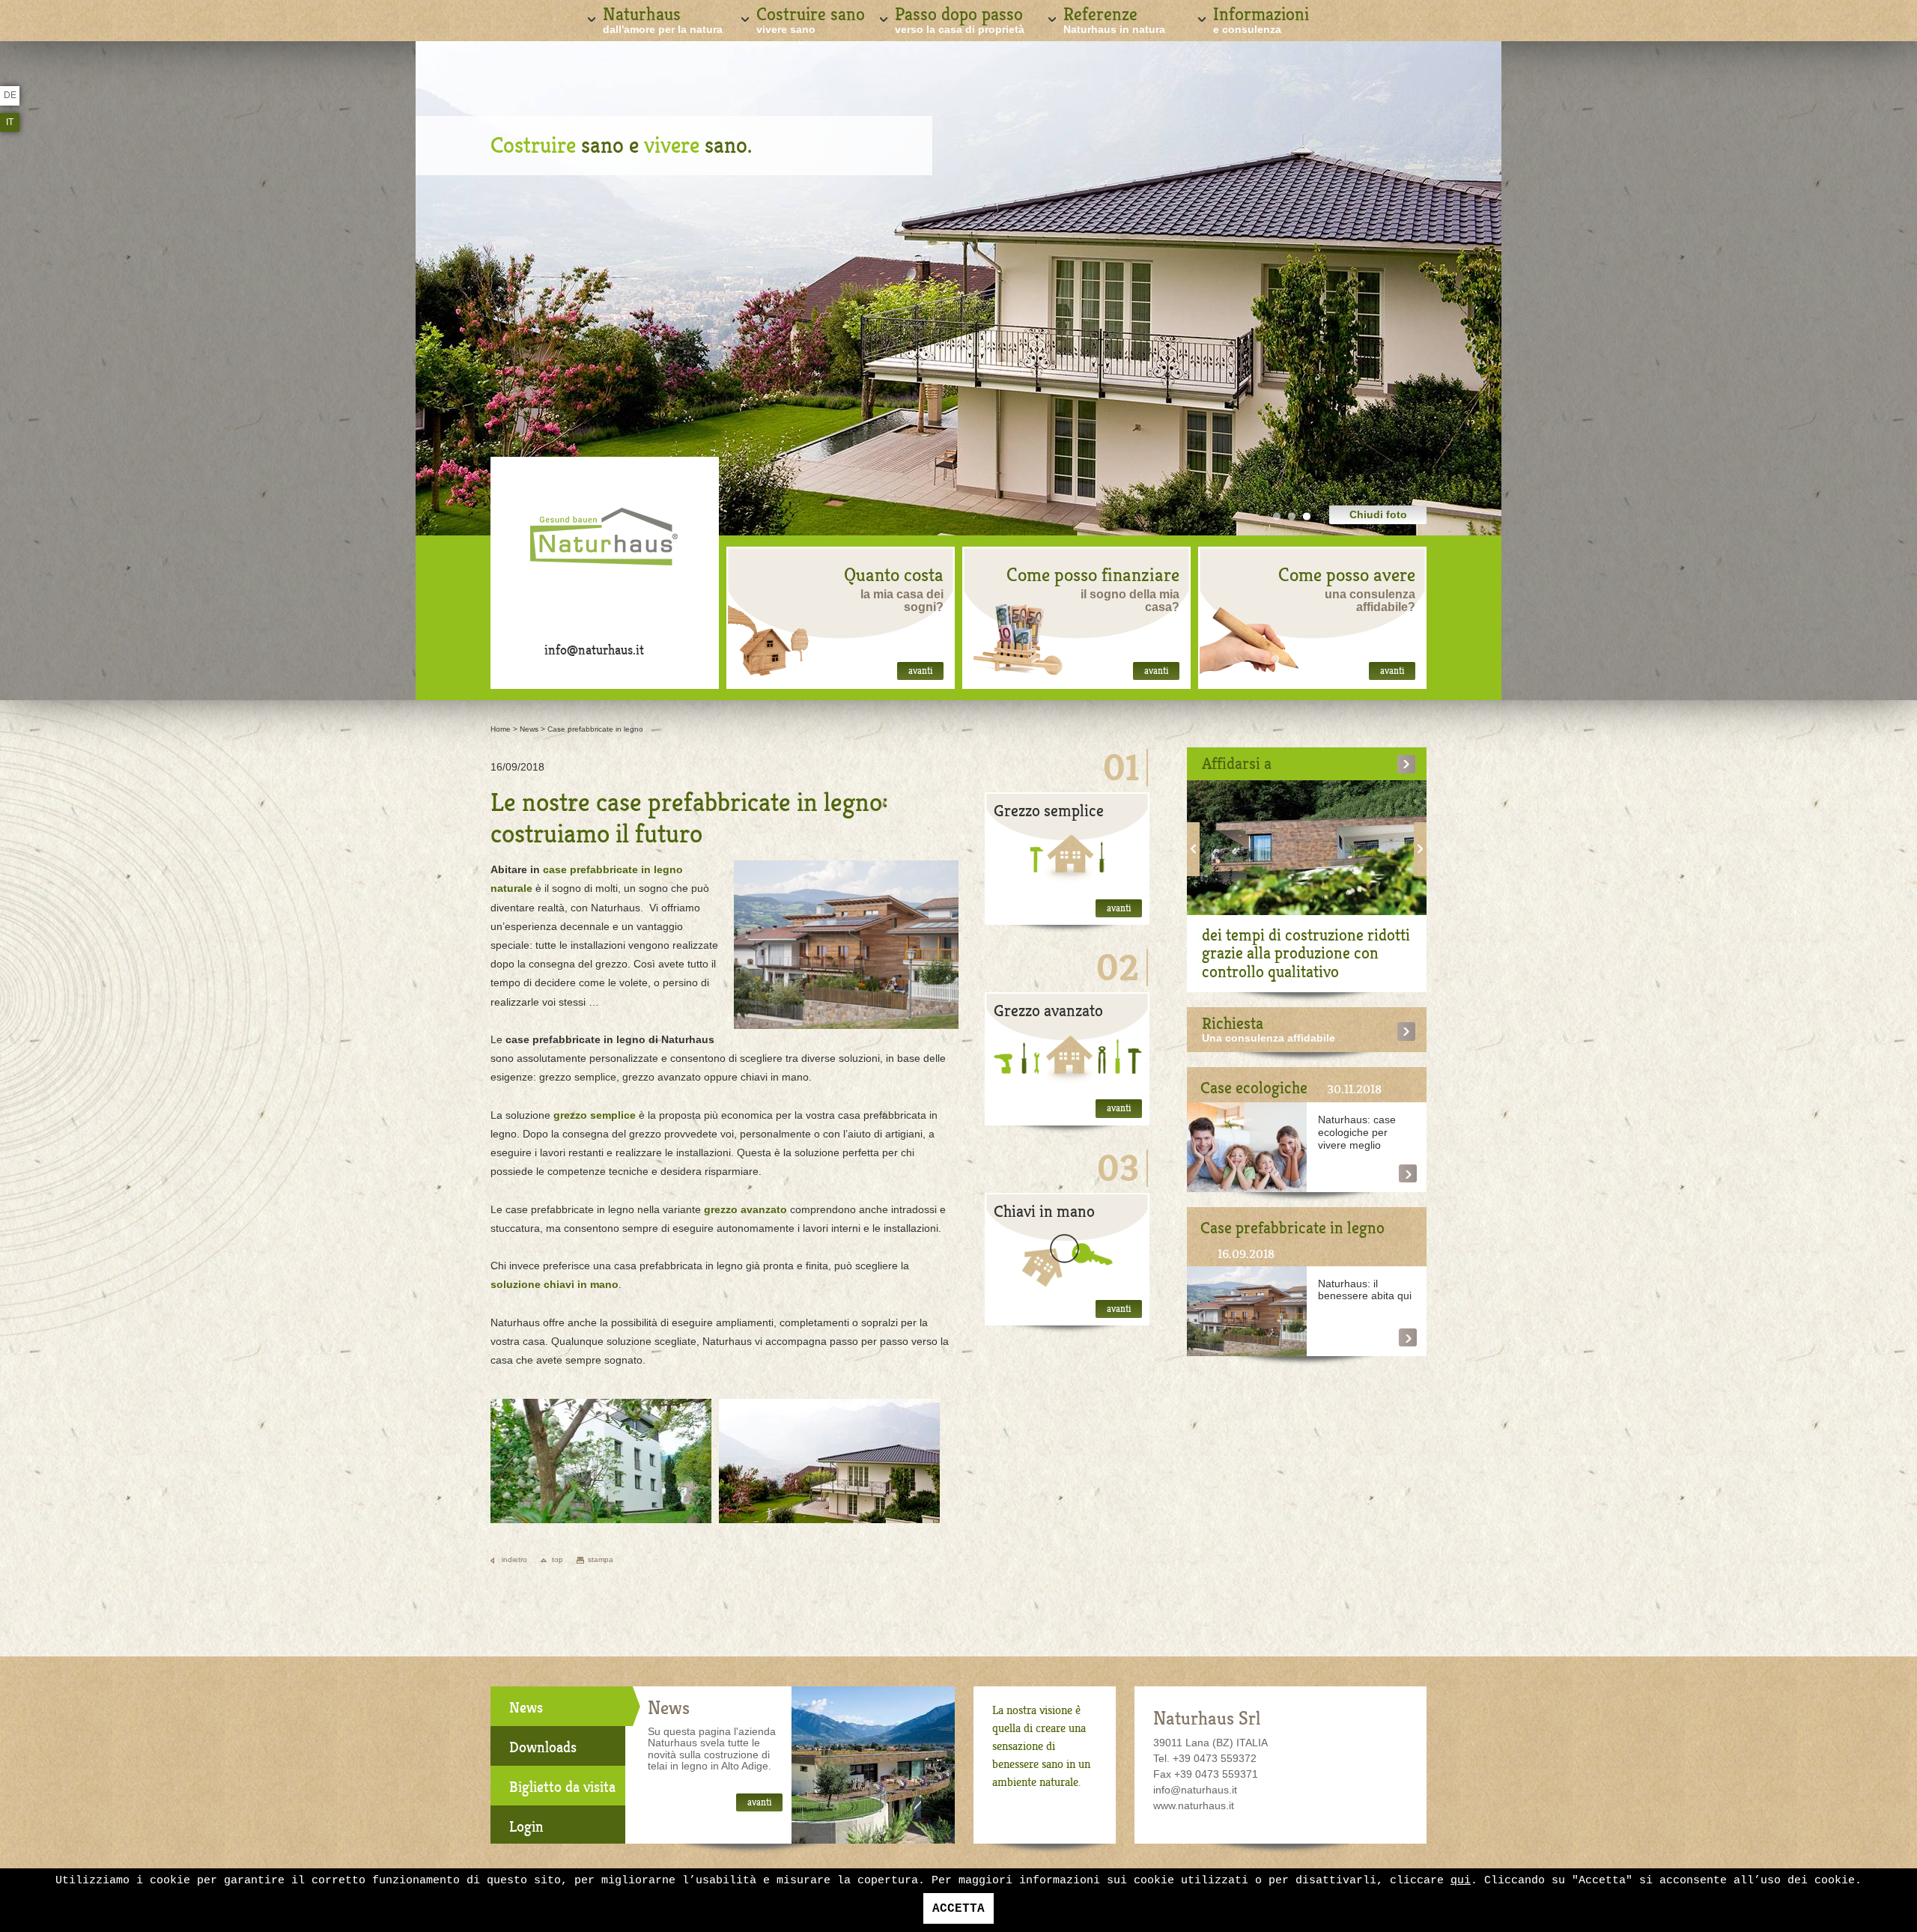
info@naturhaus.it (594, 650)
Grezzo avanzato (1048, 1011)
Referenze (1114, 19)
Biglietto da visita (562, 1787)
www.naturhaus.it (1194, 1805)
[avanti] (1067, 858)
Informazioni (1261, 19)
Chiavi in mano (1044, 1211)
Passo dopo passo (960, 19)
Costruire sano (811, 19)
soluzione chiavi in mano (555, 1284)
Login (526, 1827)
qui (1461, 1881)
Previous (1193, 849)
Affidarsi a (1237, 763)
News (529, 729)
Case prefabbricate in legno (595, 729)
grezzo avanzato (745, 1209)
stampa (601, 1559)
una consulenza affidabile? (1370, 601)
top (558, 1559)
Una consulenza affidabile (1269, 1038)
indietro (514, 1559)
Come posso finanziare (1093, 575)
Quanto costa (894, 575)
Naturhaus (663, 19)
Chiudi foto (1378, 514)
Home (501, 729)
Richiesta (1233, 1023)
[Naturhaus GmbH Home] (605, 543)
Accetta (958, 1909)
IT (10, 122)
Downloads (543, 1747)
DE (10, 95)
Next (1420, 849)
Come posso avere (1347, 575)
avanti (920, 671)
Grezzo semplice (1049, 811)
